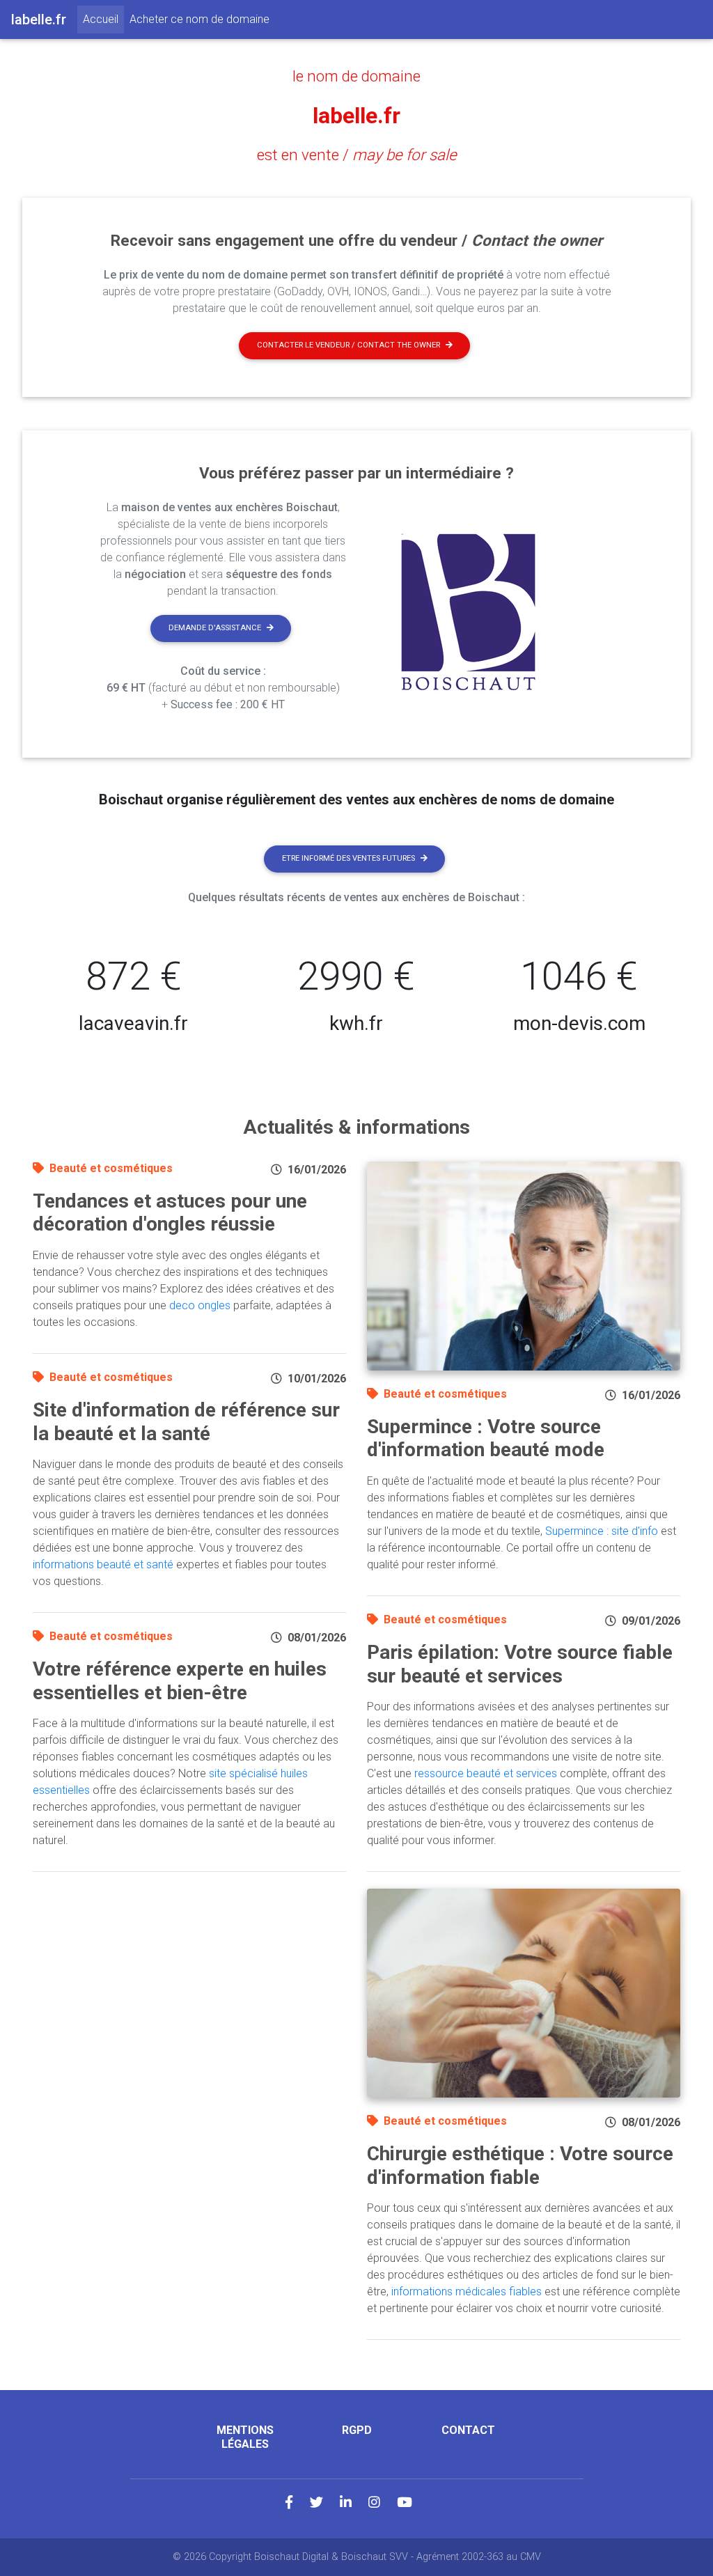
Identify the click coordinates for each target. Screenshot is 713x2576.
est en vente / (357, 155)
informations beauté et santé (103, 1564)
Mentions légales (245, 2437)
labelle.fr (356, 116)
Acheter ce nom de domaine (199, 19)
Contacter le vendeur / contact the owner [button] (348, 345)
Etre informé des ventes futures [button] (348, 858)
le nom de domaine (356, 76)
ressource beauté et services (486, 1773)
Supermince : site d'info (602, 1531)
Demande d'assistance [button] (215, 628)
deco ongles (200, 1305)
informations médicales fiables (467, 2292)
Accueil (103, 19)
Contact (468, 2430)
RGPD (357, 2430)
